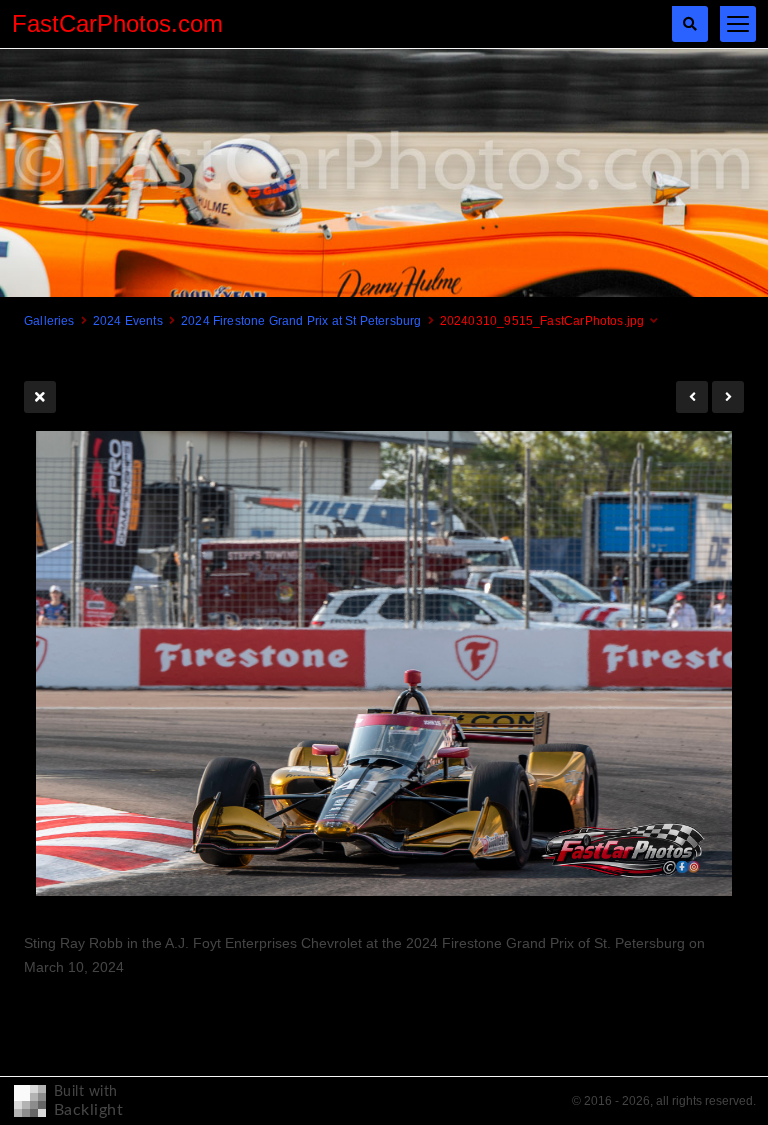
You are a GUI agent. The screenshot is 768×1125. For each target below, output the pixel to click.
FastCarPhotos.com (117, 23)
